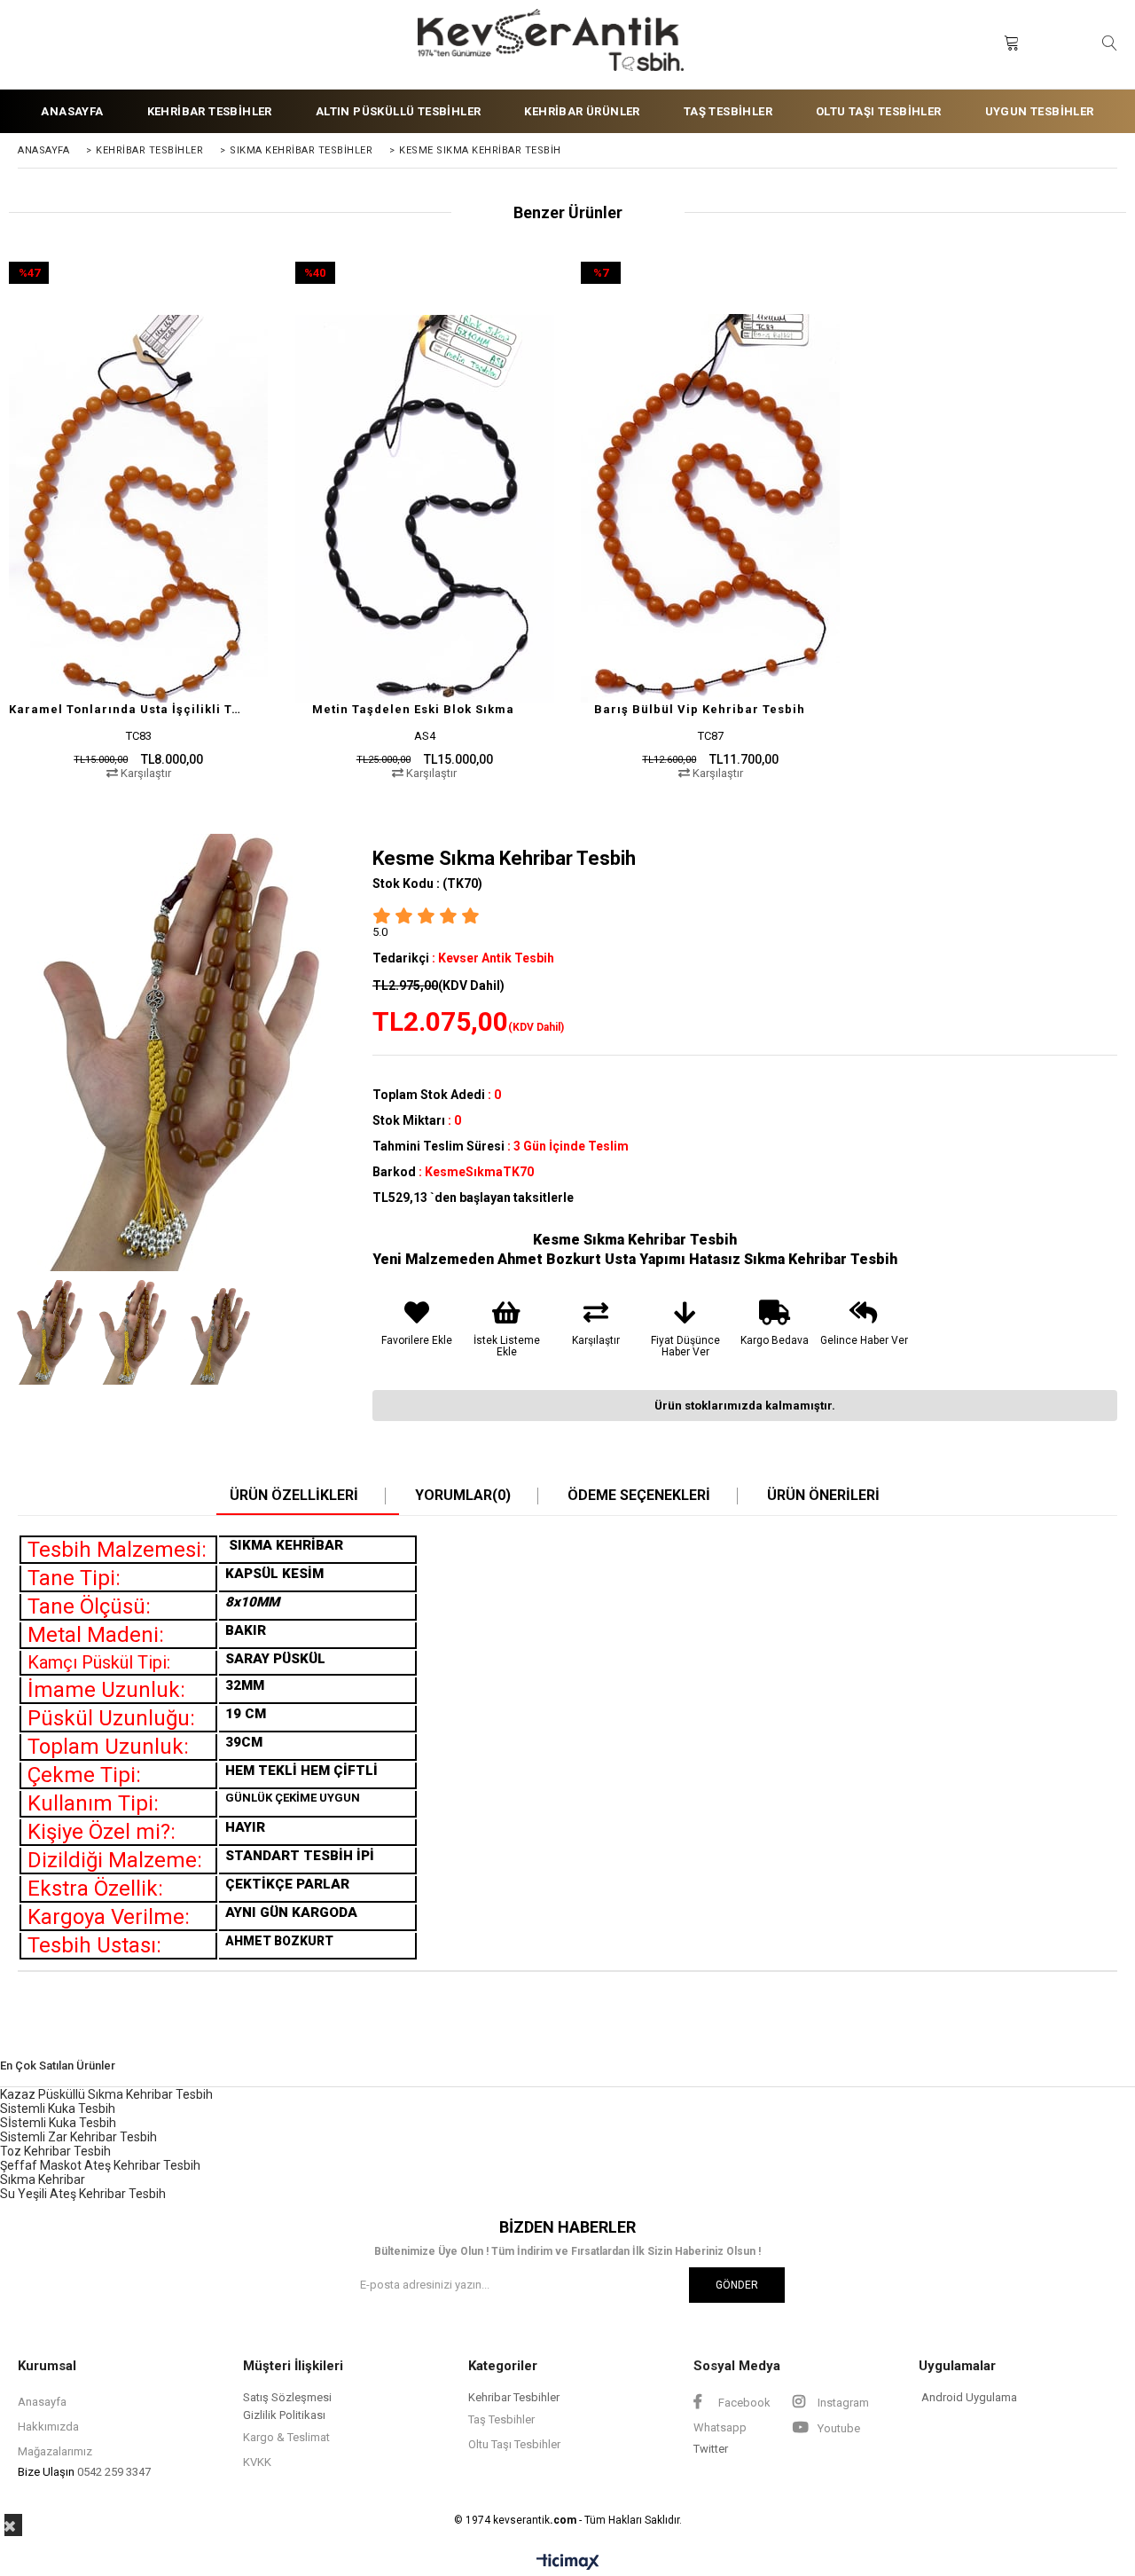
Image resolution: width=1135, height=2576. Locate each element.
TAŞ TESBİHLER (728, 111)
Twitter (711, 2449)
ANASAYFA (72, 111)
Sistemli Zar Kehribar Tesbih (78, 2137)
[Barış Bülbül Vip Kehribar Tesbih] (711, 509)
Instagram (842, 2403)
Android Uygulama (969, 2397)
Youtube (838, 2428)
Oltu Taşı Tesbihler (514, 2444)
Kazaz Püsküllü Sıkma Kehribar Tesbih (106, 2094)
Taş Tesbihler (501, 2419)
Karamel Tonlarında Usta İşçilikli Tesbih (128, 709)
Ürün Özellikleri (294, 1496)
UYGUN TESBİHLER (1040, 111)
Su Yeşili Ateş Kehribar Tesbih (83, 2194)
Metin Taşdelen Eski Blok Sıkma (413, 709)
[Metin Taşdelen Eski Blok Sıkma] (425, 509)
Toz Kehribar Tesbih (55, 2151)
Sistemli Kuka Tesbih (58, 2109)
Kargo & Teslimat (286, 2437)
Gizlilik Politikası (284, 2415)
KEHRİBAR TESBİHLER (210, 111)
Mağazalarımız (55, 2451)
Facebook (743, 2403)
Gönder (737, 2285)
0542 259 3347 (114, 2472)
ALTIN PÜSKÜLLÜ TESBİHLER (399, 111)
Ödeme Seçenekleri (639, 1496)
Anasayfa (42, 2402)
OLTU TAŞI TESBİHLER (879, 111)
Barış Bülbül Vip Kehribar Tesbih (700, 709)
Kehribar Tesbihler (514, 2397)
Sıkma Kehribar (43, 2179)
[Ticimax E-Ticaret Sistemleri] (568, 2563)
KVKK (257, 2462)
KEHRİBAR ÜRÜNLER (582, 111)
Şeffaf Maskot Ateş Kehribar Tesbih (100, 2165)
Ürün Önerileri (823, 1496)
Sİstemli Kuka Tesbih (58, 2123)
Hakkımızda (48, 2427)
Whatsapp (720, 2427)
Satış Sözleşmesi (287, 2397)
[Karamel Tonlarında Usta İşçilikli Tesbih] (139, 509)
